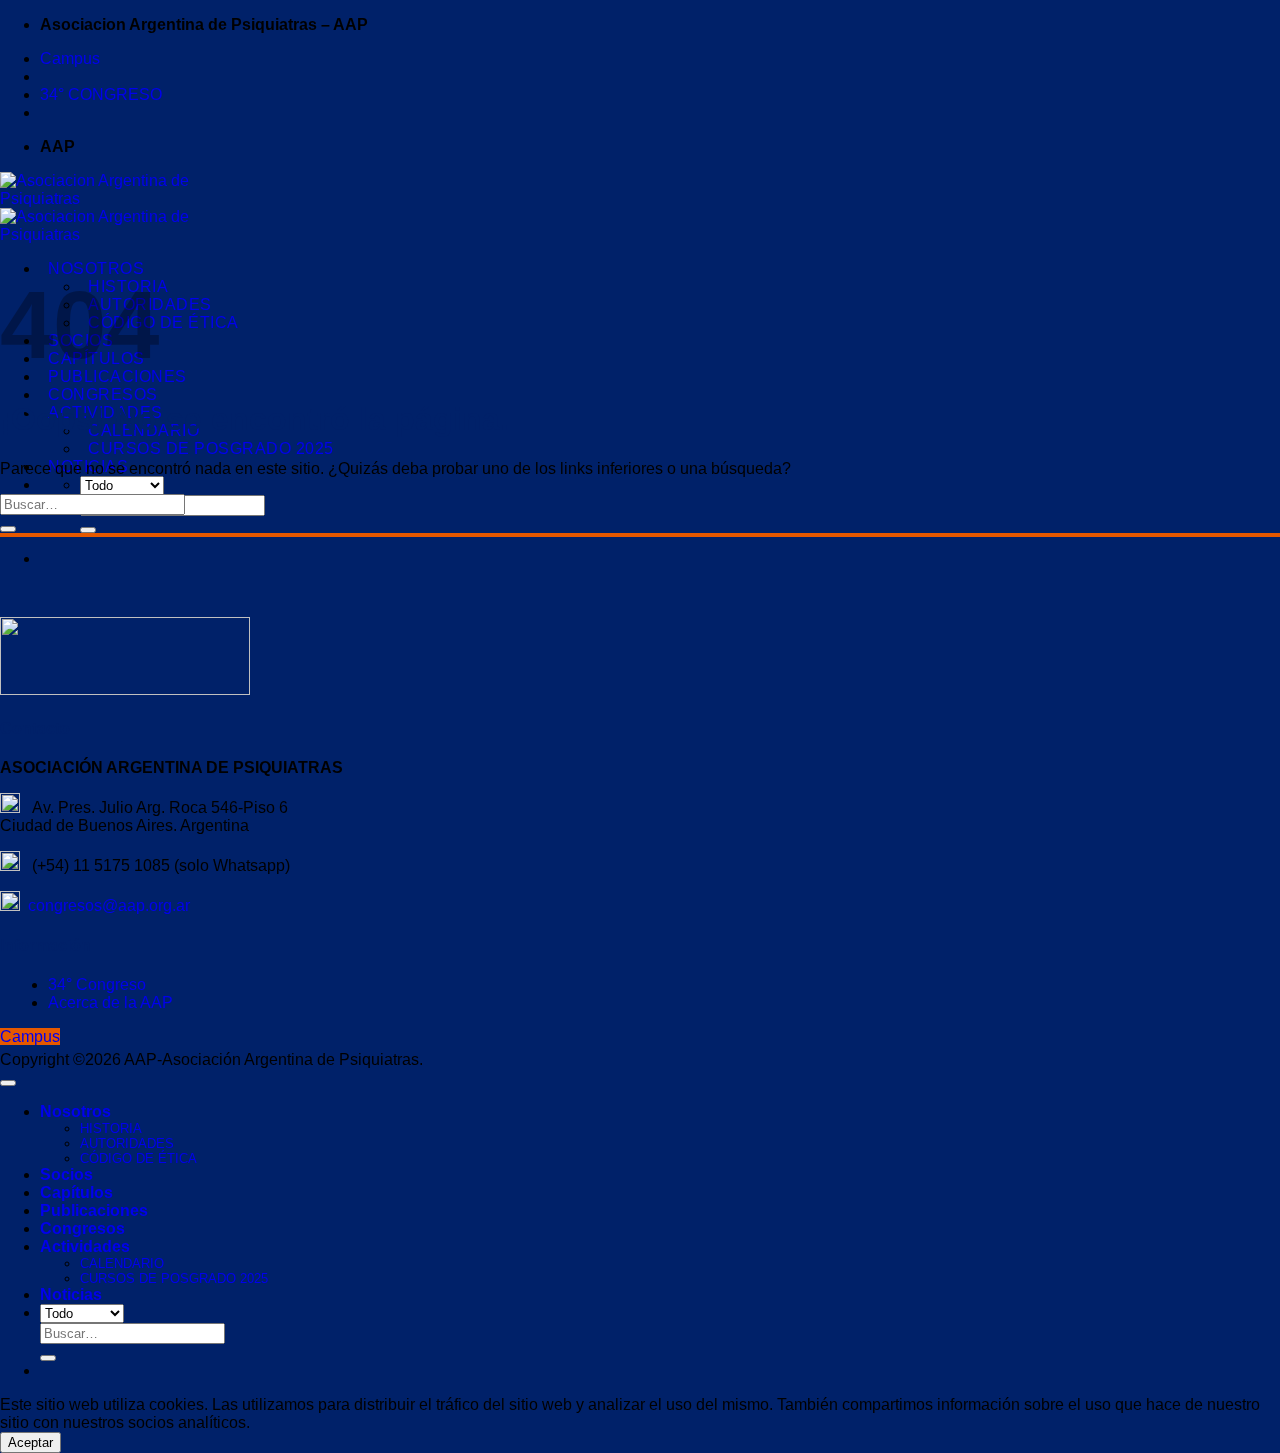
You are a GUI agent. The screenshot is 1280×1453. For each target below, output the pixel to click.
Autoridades (127, 1143)
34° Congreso (97, 984)
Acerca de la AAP (110, 1002)
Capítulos (76, 1192)
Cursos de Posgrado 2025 (211, 448)
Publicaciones (94, 1210)
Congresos (103, 394)
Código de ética (163, 322)
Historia (111, 1128)
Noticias (71, 1294)
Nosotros (96, 268)
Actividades (85, 1246)
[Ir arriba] (8, 1083)
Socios (66, 1174)
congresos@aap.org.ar (105, 905)
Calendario (122, 1263)
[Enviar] (88, 530)
